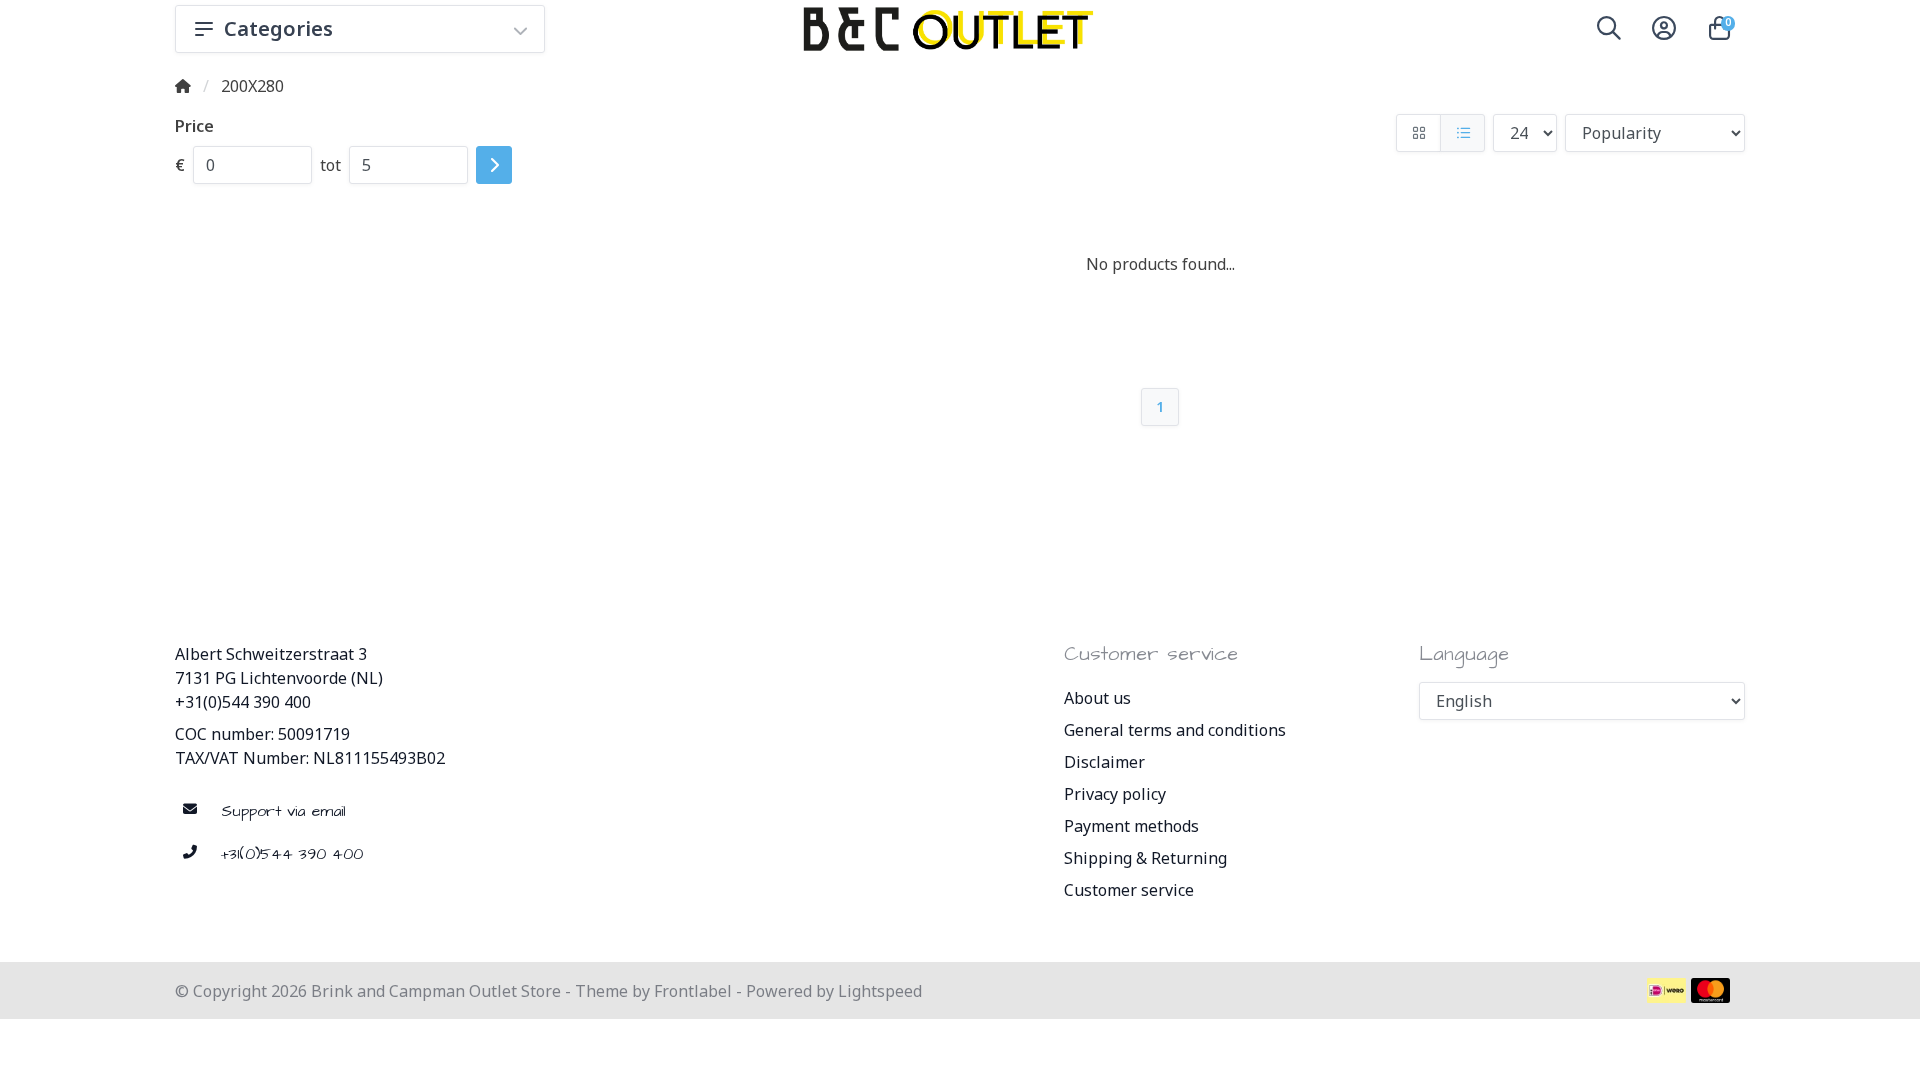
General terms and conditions (1175, 730)
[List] (1462, 133)
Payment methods (1131, 826)
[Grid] (1418, 133)
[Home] (183, 86)
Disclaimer (1104, 762)
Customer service (1129, 890)
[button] (1609, 32)
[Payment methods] (1666, 990)
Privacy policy (1115, 794)
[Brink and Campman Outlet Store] (945, 29)
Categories (278, 28)
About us (1097, 698)
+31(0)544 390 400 (243, 702)
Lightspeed (880, 991)
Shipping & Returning (1145, 858)
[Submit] (494, 165)
